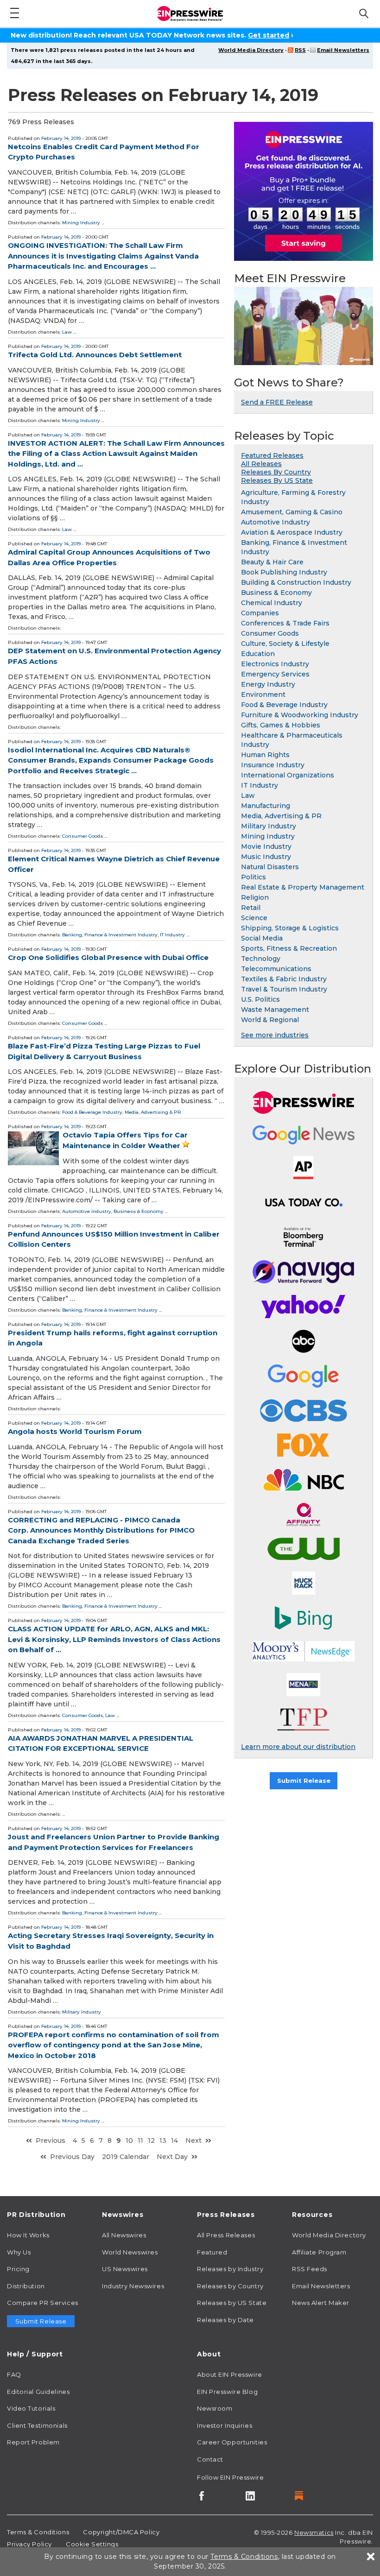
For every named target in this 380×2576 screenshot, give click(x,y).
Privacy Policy (29, 2544)
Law (67, 332)
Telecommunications (276, 969)
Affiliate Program (319, 2252)
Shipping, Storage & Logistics (290, 928)
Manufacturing (266, 806)
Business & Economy (139, 1211)
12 (151, 2140)
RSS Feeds (310, 2269)
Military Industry (82, 2012)
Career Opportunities (232, 2442)
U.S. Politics (260, 999)
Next (193, 2140)
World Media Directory (251, 50)
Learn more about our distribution (298, 1747)
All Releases (261, 464)
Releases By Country (276, 472)
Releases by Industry (230, 2269)
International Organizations (288, 775)
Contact (210, 2459)
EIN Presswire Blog (227, 2392)
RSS (300, 50)
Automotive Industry (87, 1211)
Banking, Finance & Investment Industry (110, 935)
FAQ (14, 2374)
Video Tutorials (31, 2408)
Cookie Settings (92, 2544)
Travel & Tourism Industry (284, 989)
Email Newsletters (343, 50)
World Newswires (130, 2252)
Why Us (19, 2252)
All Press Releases (226, 2235)
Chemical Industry (272, 603)
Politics (253, 877)
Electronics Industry (275, 664)
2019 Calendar (126, 2157)
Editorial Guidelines (38, 2392)
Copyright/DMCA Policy (121, 2532)
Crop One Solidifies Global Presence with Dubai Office (108, 957)
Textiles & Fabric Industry (284, 979)
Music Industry (266, 857)
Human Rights (265, 755)
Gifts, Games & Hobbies (281, 725)
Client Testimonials (37, 2425)
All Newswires (124, 2235)
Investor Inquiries (225, 2425)
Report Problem (33, 2442)
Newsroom (215, 2408)
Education (258, 654)
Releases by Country (230, 2286)
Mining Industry (81, 223)
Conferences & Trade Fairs (285, 623)
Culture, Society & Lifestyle (285, 644)
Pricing (18, 2269)
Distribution (26, 2286)
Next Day (172, 2157)
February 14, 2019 (61, 138)
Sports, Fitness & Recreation (289, 948)
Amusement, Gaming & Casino (292, 512)
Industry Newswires (133, 2286)
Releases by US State (232, 2303)
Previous (51, 2140)
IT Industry (172, 935)
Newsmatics (314, 2532)
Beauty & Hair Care (272, 562)
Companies (260, 613)
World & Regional (270, 1020)
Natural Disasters (270, 867)
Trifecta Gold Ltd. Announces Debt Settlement (95, 355)
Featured (212, 2252)
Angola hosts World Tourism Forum (75, 1431)
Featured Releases (272, 455)
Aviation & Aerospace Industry (292, 532)
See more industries (275, 1035)
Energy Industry (268, 684)
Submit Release (304, 1780)
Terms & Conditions (38, 2532)
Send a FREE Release (277, 402)
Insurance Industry (273, 765)
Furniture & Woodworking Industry (300, 715)
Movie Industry (266, 846)
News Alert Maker (321, 2303)
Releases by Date (225, 2320)
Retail (251, 908)
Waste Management (275, 1010)
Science (254, 918)
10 (129, 2140)
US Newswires (125, 2269)
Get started (269, 35)
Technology (261, 959)
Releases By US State (277, 480)
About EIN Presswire (230, 2374)
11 (140, 2140)
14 (174, 2140)
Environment (263, 695)
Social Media (262, 938)
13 (163, 2140)
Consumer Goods (82, 836)
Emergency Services (275, 674)
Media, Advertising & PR (153, 1112)
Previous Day (72, 2157)
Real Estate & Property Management (303, 887)
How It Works (28, 2235)
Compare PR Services (43, 2303)
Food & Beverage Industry (92, 1112)
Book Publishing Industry (284, 572)
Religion (255, 897)
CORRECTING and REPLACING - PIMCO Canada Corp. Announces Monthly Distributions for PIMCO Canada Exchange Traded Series (101, 1530)
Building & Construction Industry (296, 582)
